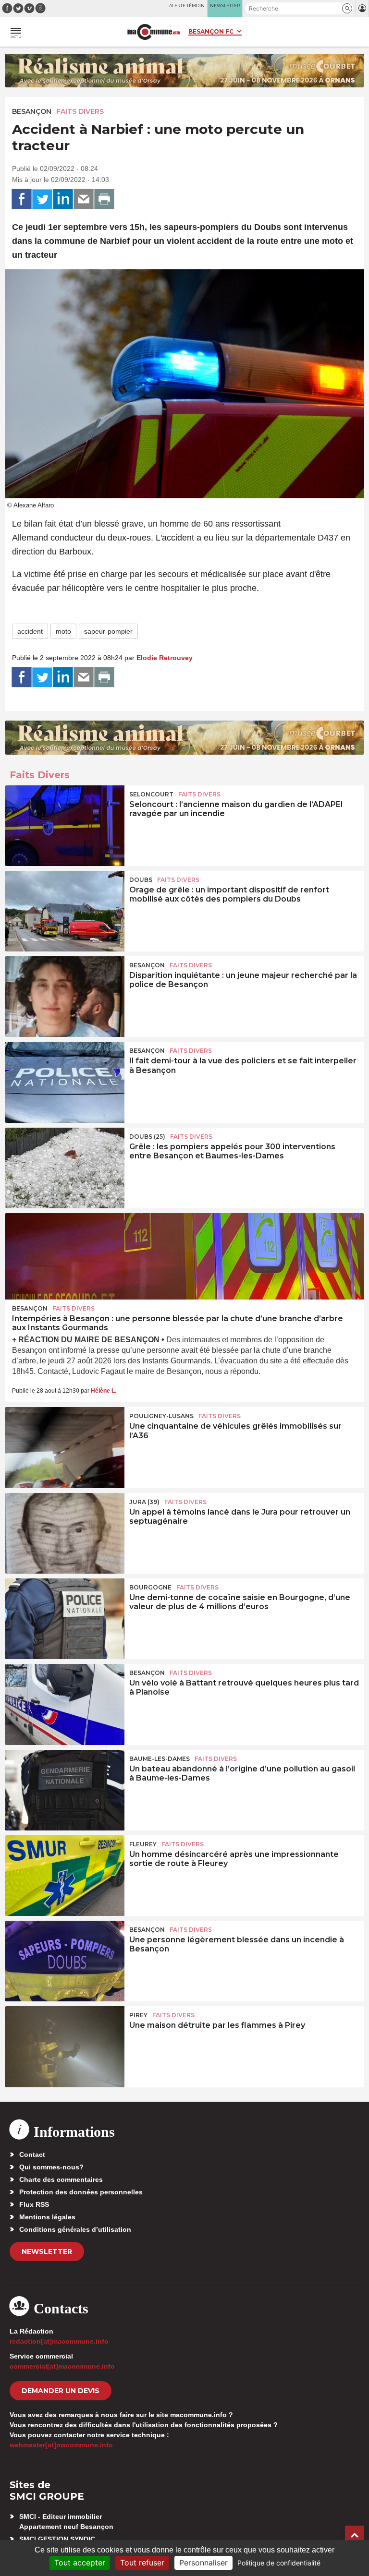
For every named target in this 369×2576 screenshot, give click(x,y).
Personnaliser (203, 2563)
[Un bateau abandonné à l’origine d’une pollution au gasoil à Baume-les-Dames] (65, 1790)
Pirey (138, 2015)
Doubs (141, 880)
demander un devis (61, 2391)
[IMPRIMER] (104, 199)
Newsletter (47, 2251)
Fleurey (143, 1844)
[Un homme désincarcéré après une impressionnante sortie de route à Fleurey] (65, 1876)
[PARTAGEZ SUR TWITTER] (42, 199)
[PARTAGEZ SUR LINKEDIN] (63, 199)
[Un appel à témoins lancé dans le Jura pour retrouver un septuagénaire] (65, 1533)
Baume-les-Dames (160, 1759)
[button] (347, 8)
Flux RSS (34, 2204)
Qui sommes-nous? (51, 2167)
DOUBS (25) (147, 1137)
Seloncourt (151, 794)
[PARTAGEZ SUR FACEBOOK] (22, 199)
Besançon (32, 111)
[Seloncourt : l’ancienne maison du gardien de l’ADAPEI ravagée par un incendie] (65, 826)
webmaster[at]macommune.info (61, 2445)
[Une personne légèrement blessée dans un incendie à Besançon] (65, 1961)
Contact (32, 2155)
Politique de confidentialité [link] (279, 2563)
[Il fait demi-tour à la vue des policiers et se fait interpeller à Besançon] (65, 1082)
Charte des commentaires (61, 2179)
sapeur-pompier (108, 631)
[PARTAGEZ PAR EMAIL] (84, 199)
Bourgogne (150, 1587)
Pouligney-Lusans (161, 1416)
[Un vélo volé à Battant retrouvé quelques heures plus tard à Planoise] (65, 1704)
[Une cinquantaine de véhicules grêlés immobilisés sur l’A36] (65, 1447)
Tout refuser (142, 2563)
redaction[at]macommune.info (59, 2341)
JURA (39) (144, 1502)
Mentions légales (47, 2217)
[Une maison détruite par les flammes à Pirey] (65, 2046)
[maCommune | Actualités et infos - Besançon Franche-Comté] (154, 32)
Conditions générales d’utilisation (75, 2229)
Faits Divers (80, 111)
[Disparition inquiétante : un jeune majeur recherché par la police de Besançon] (65, 997)
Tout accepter (80, 2563)
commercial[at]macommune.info (62, 2366)
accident (30, 631)
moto (63, 631)
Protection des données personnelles (81, 2192)
